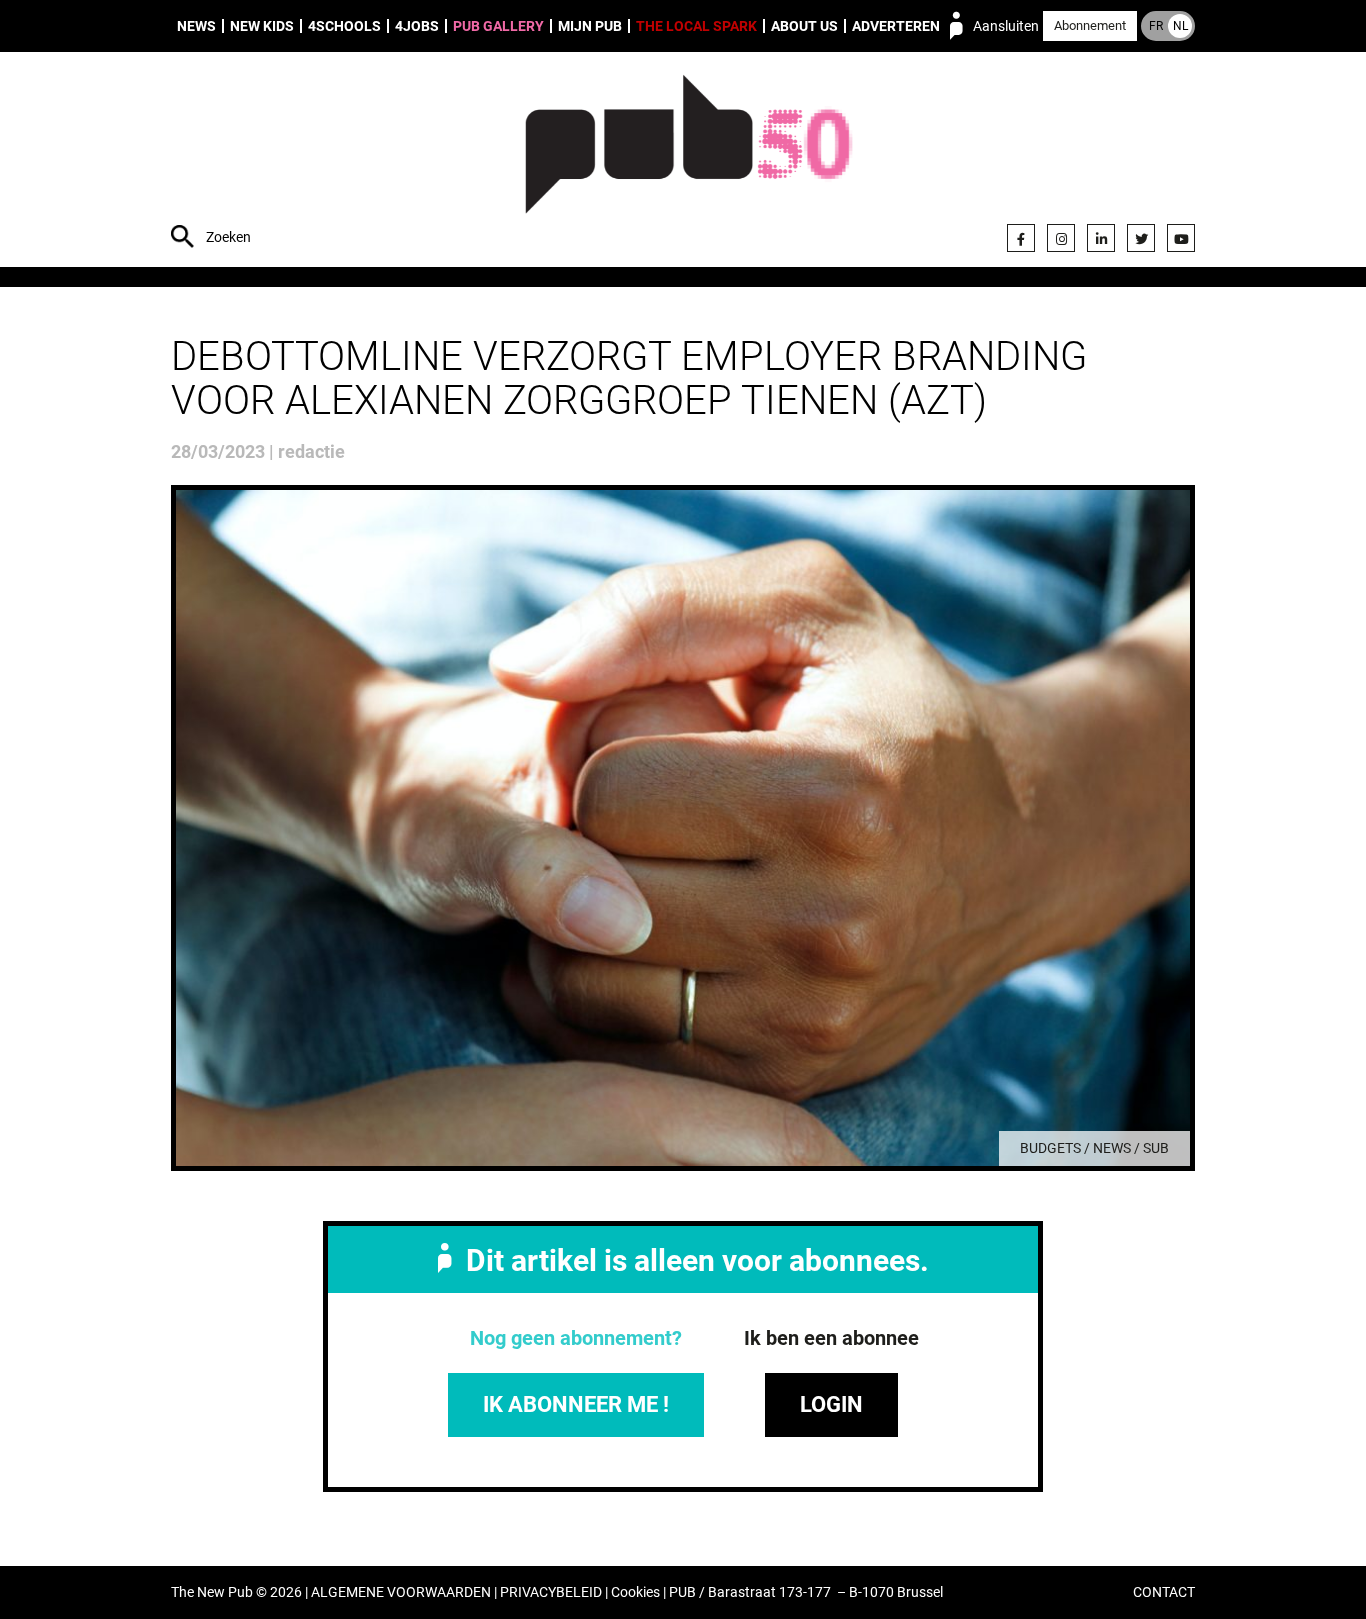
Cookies (635, 1592)
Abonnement (1090, 25)
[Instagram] (1061, 238)
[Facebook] (1021, 238)
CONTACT (1164, 1592)
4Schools (344, 26)
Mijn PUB (590, 26)
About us (804, 26)
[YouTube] (1181, 238)
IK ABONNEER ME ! (576, 1404)
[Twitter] (1141, 238)
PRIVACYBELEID (551, 1592)
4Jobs (417, 26)
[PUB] (688, 162)
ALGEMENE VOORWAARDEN (401, 1592)
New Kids (262, 26)
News (196, 26)
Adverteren (896, 26)
